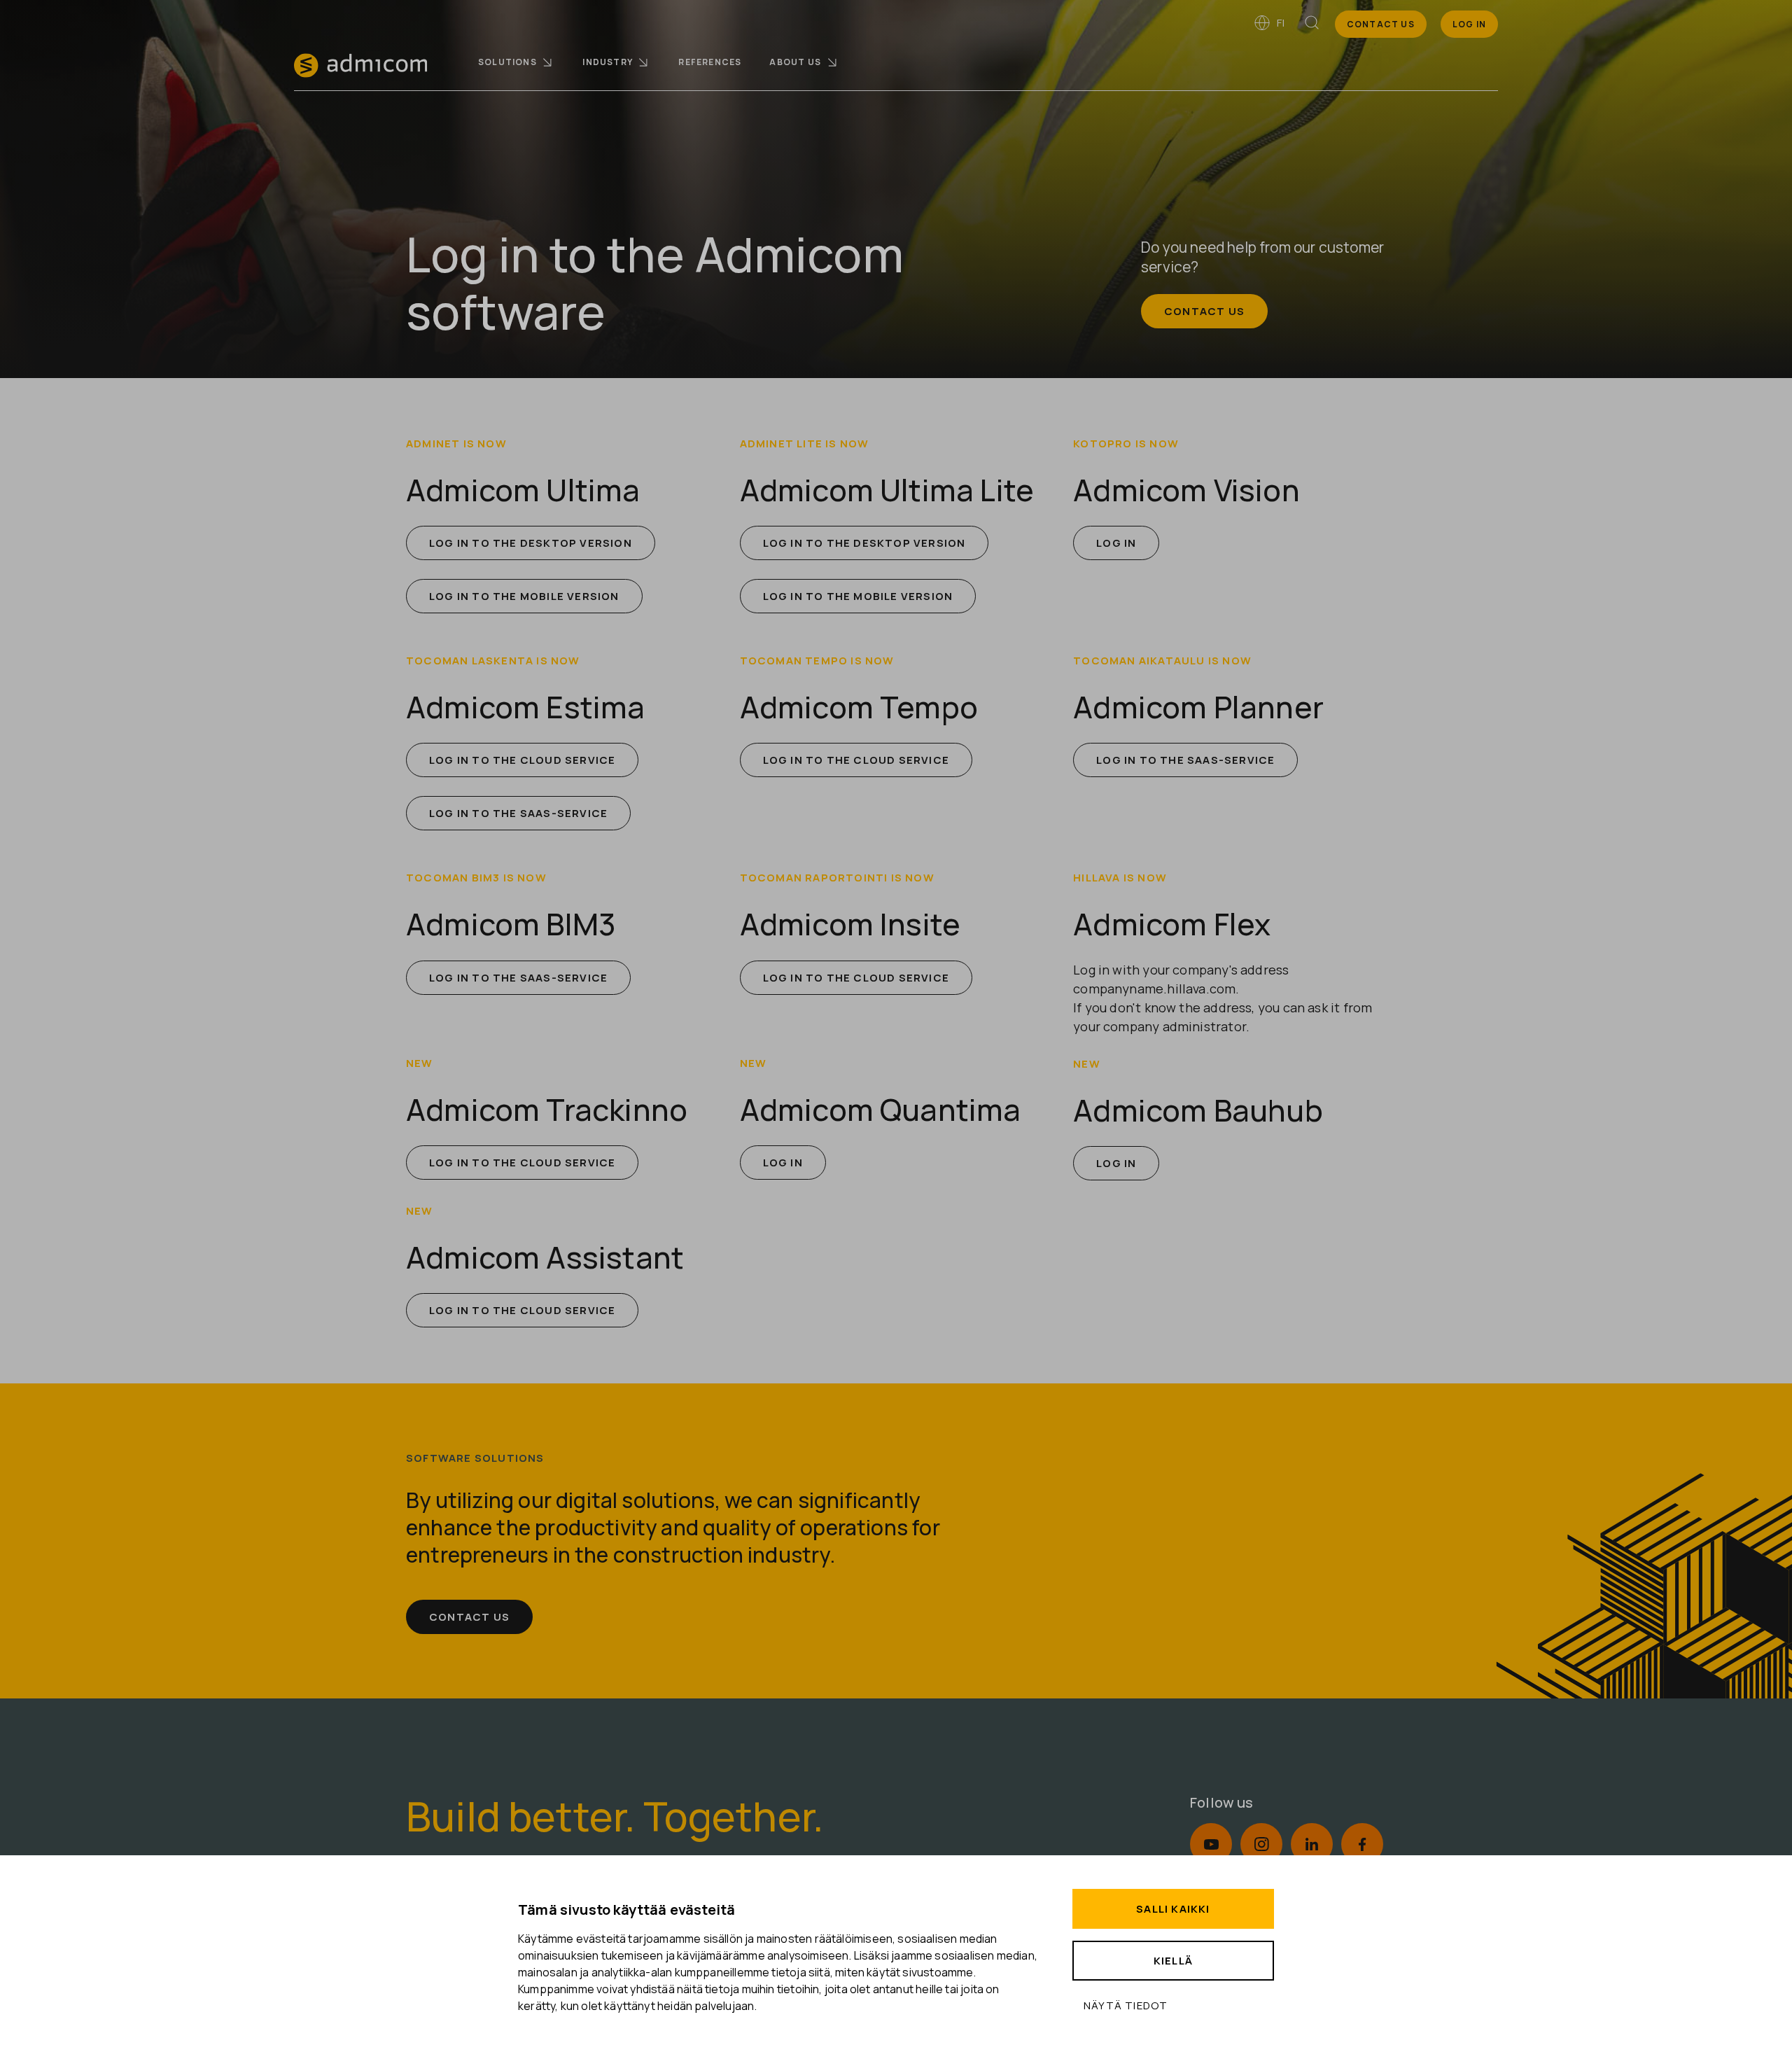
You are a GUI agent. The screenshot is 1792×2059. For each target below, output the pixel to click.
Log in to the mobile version (524, 596)
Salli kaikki (1173, 1909)
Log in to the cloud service (522, 760)
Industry (608, 62)
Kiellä (1173, 1961)
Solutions (507, 62)
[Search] (1312, 25)
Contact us (1381, 24)
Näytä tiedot (1126, 2005)
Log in (1116, 543)
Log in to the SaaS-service (518, 813)
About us (795, 62)
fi (1280, 23)
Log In (1469, 24)
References (710, 62)
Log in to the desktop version (531, 543)
